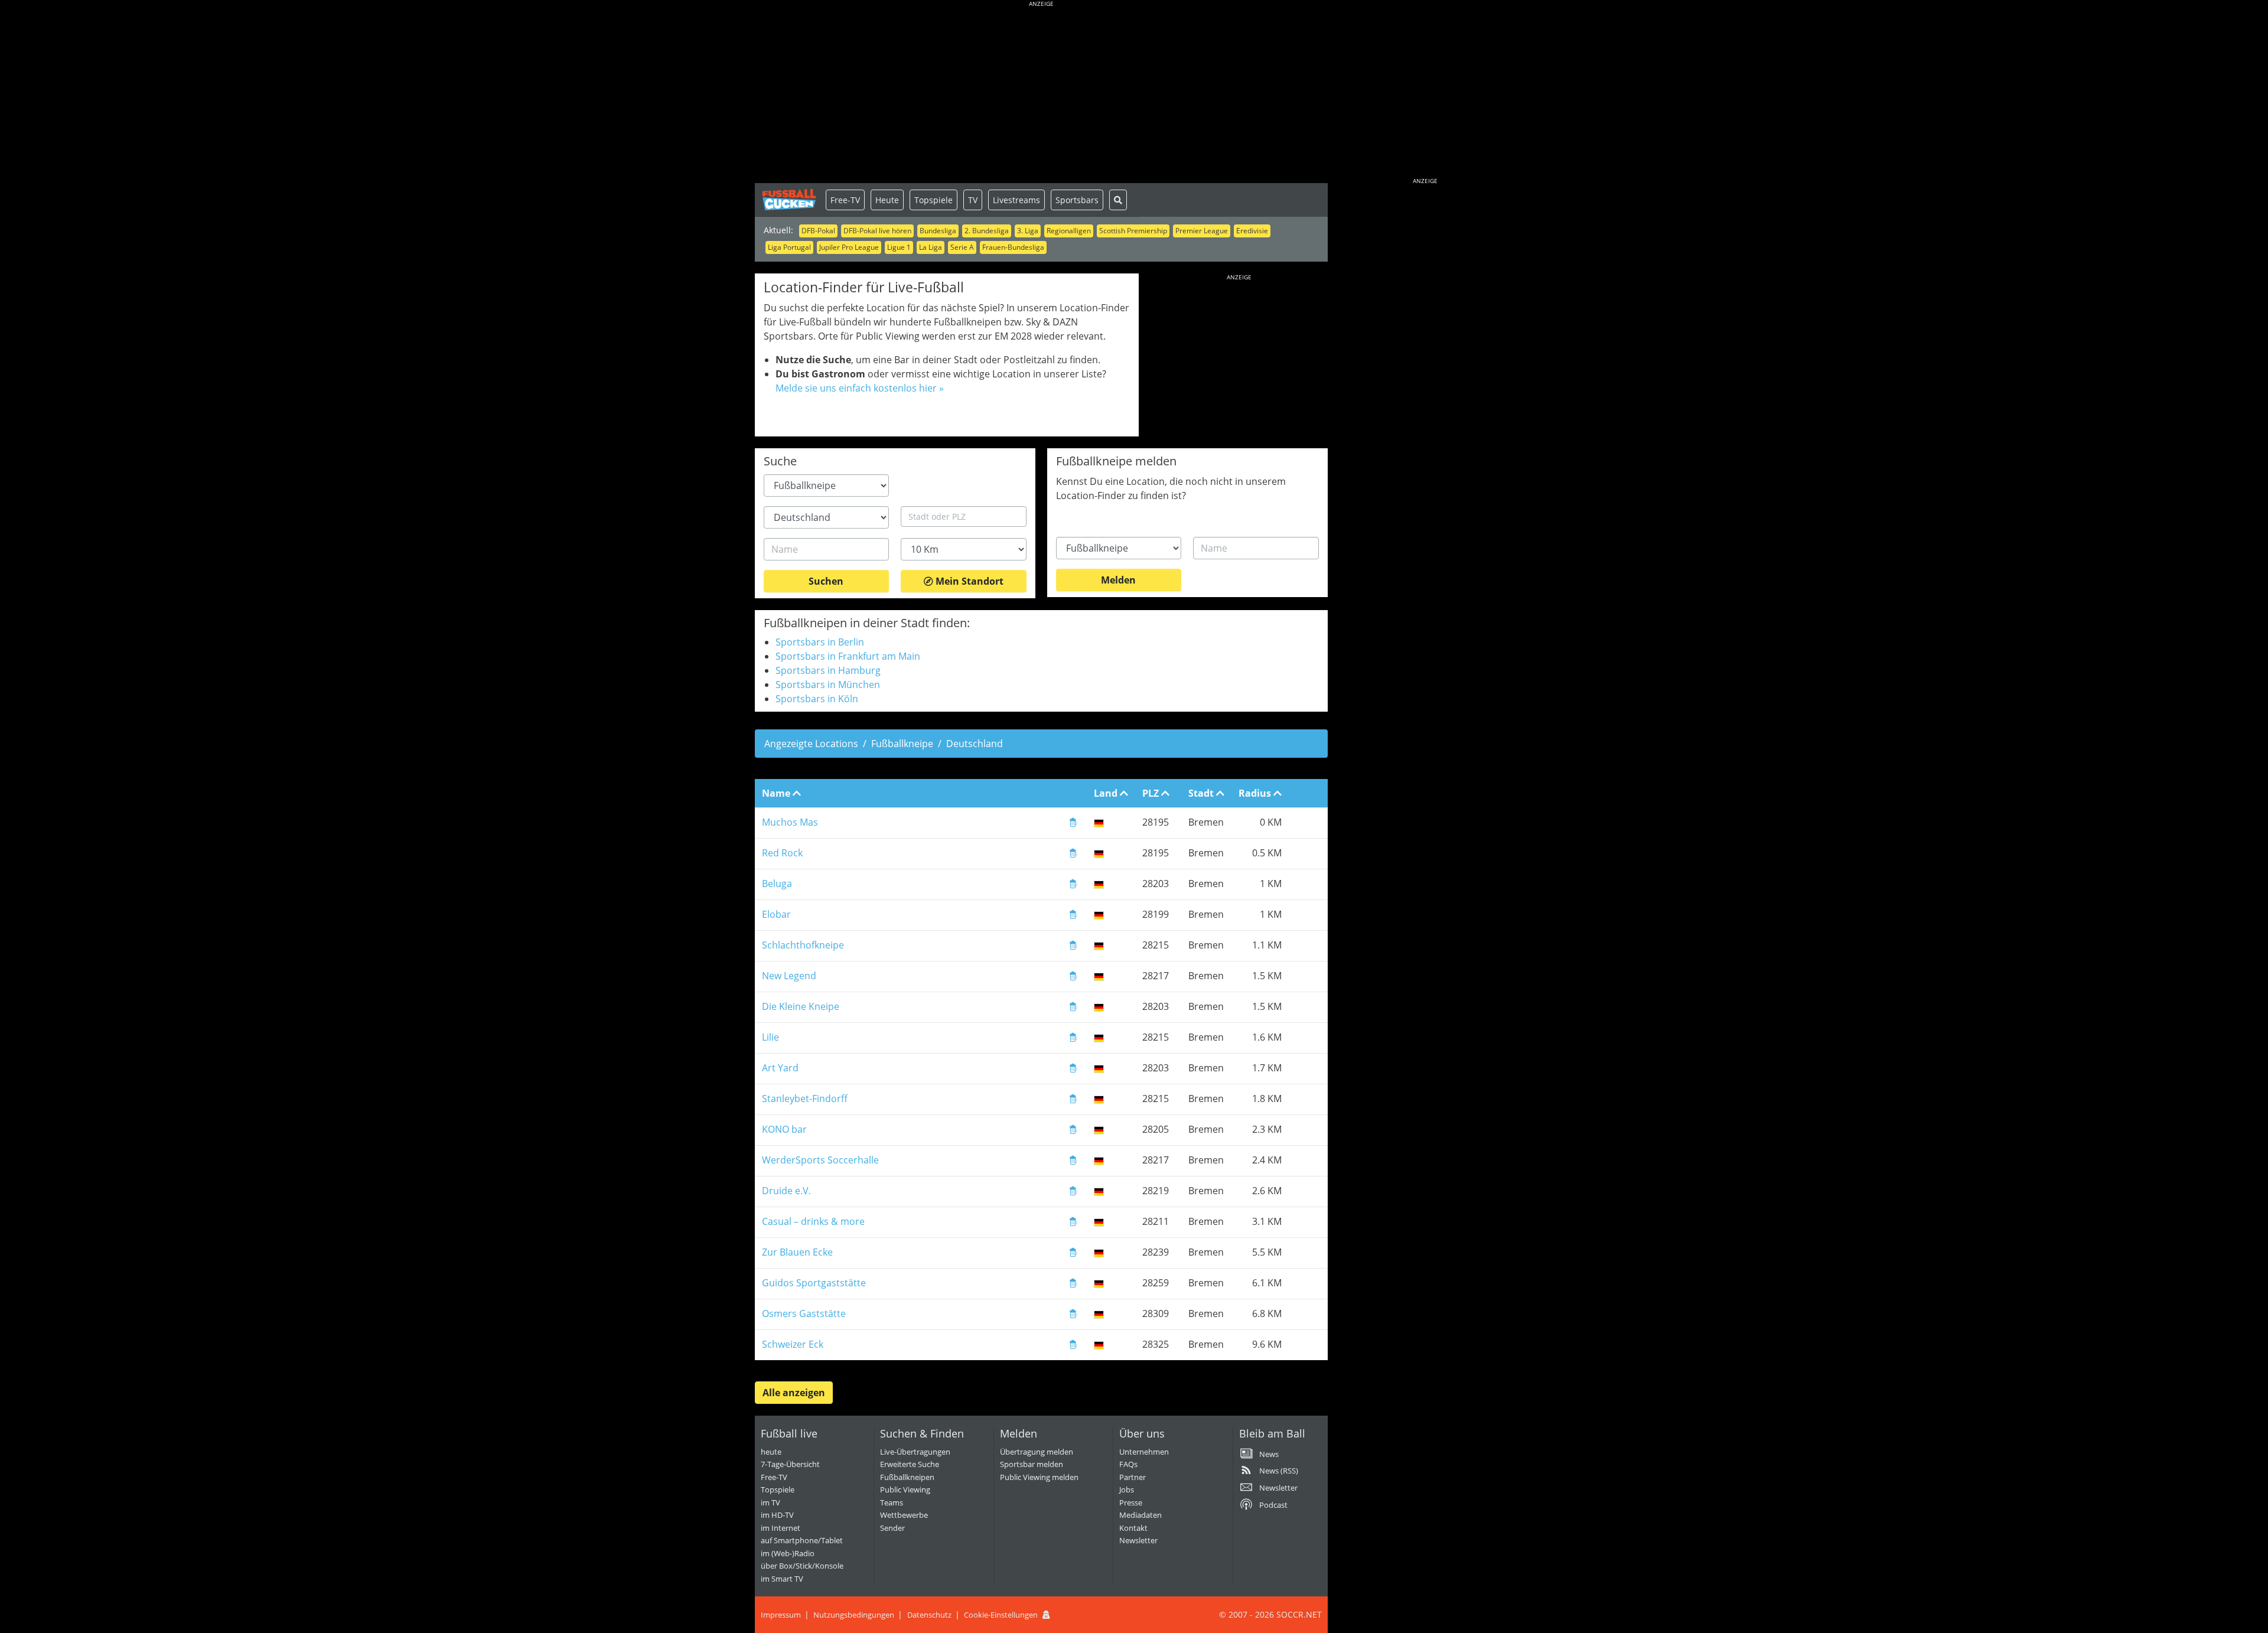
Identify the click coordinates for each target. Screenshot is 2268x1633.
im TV (770, 1502)
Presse (1131, 1502)
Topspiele (933, 200)
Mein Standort (968, 581)
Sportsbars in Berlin (820, 642)
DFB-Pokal (818, 231)
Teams (892, 1502)
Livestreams (1016, 200)
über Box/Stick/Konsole (802, 1566)
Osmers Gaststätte (804, 1313)
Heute (887, 200)
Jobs (1127, 1489)
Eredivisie (1252, 231)
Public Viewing (905, 1489)
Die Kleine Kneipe (801, 1006)
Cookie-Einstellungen (1001, 1615)
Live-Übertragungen (915, 1452)
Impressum (781, 1615)
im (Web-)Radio (788, 1553)
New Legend (789, 976)
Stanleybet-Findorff (805, 1099)
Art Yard (780, 1068)
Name (777, 793)
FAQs (1128, 1464)
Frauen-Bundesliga (1013, 247)
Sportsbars (1077, 200)
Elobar (776, 914)
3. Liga (1028, 231)
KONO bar (784, 1129)
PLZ (1152, 793)
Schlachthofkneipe (803, 945)
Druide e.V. (786, 1191)
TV (973, 200)
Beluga (777, 884)
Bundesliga (938, 231)
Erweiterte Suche (910, 1464)
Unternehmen (1144, 1452)
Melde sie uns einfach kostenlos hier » (860, 388)
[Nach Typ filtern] (1073, 824)
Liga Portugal (789, 247)
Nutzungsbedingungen (854, 1615)
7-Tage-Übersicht (790, 1464)
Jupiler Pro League (849, 247)
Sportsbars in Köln (817, 699)
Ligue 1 (899, 247)
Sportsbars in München (828, 685)
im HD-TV (777, 1515)
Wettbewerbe (904, 1515)
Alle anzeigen (794, 1393)
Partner (1133, 1477)
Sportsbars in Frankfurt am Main (848, 656)
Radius (1256, 793)
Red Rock (782, 853)
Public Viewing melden (1039, 1477)
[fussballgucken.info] (790, 200)
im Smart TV (782, 1579)
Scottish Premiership (1133, 231)
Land (1107, 793)
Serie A (962, 247)
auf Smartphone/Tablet (802, 1540)
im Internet (781, 1528)
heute (771, 1452)
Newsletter (1138, 1540)
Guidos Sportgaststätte (814, 1283)
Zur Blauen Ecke (797, 1252)
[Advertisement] (1041, 94)
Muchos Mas (790, 822)
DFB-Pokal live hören (877, 231)
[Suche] (1118, 200)
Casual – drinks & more (813, 1221)
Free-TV (845, 200)
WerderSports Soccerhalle (820, 1160)
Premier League (1202, 231)
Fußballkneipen (907, 1477)
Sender (892, 1528)
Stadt (1202, 793)
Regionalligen (1069, 231)
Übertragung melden (1037, 1452)
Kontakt (1133, 1528)
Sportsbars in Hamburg (828, 670)
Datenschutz (929, 1615)
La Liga (931, 247)
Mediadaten (1140, 1515)
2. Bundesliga (987, 231)
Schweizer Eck (793, 1344)
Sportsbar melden (1032, 1464)
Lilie (770, 1037)
